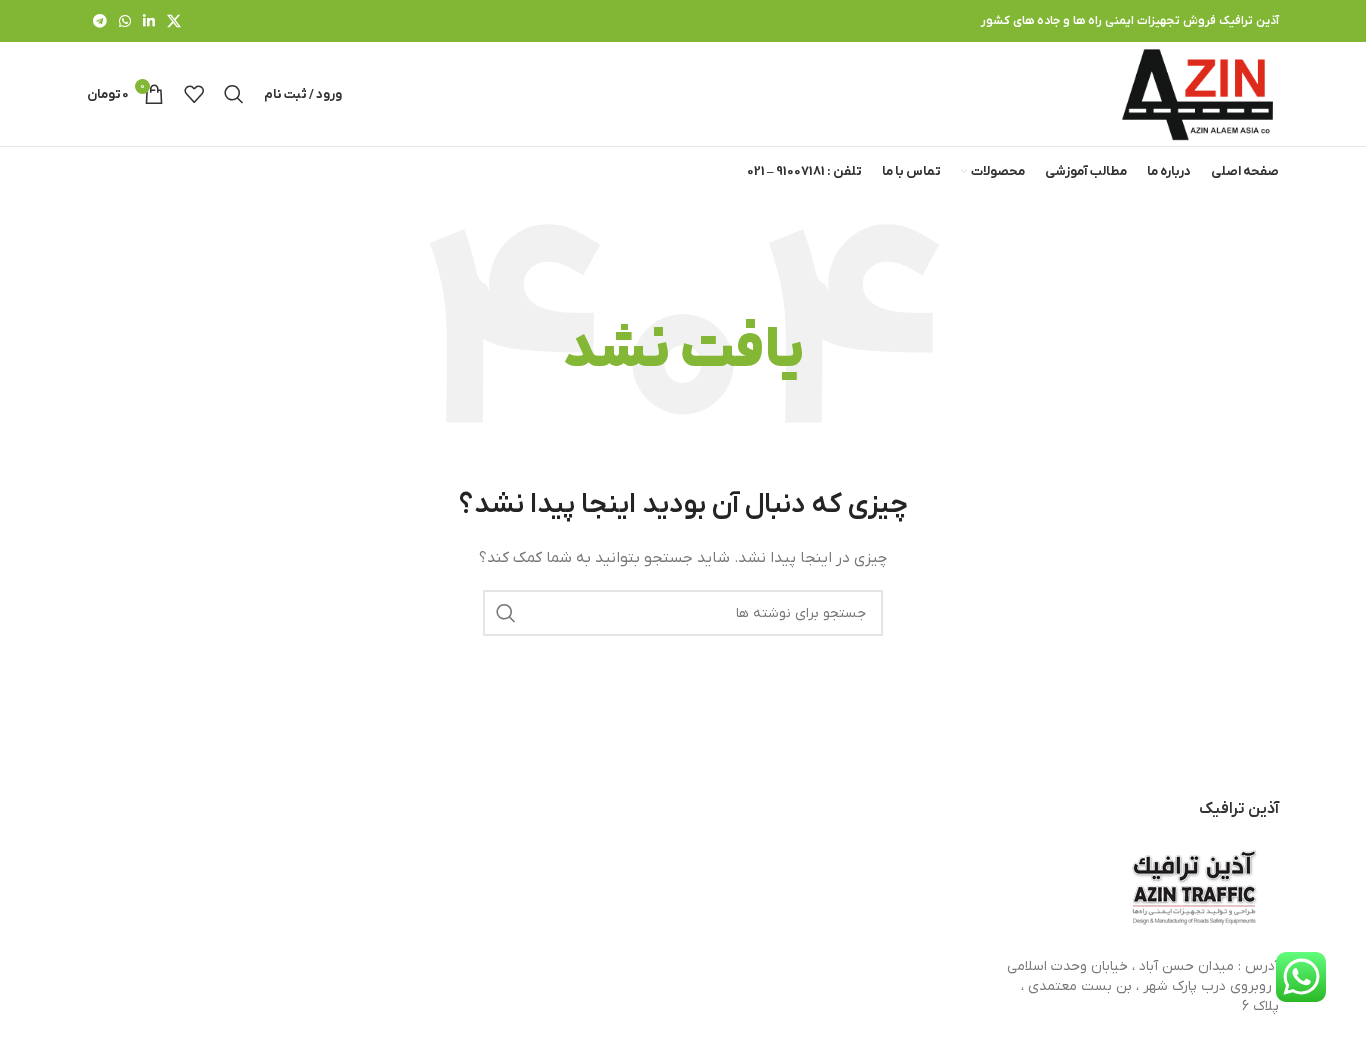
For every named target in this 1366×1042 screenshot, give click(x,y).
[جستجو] (234, 94)
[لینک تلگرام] (100, 21)
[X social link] (174, 21)
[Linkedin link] (149, 21)
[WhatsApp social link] (125, 21)
